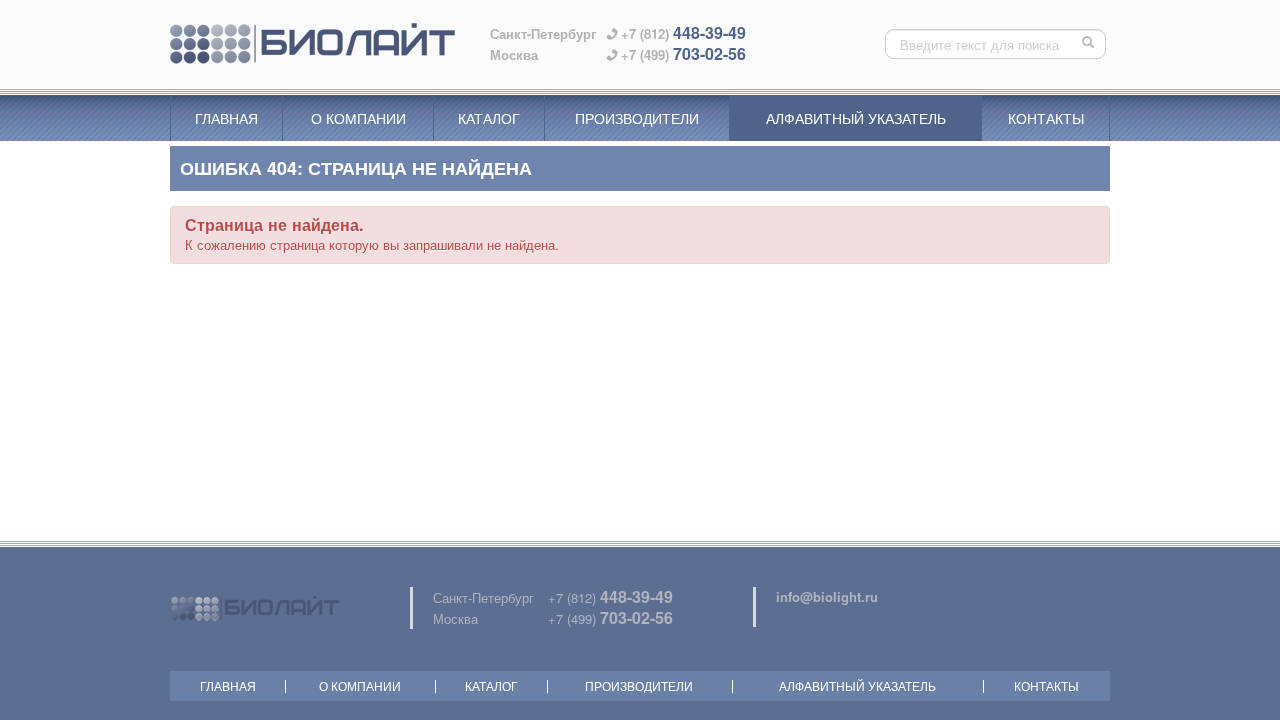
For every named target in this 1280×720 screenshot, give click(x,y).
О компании (358, 118)
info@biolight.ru (827, 596)
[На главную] (312, 44)
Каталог (489, 118)
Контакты (1046, 118)
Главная (226, 118)
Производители (637, 118)
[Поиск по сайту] (1090, 44)
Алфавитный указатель (856, 118)
